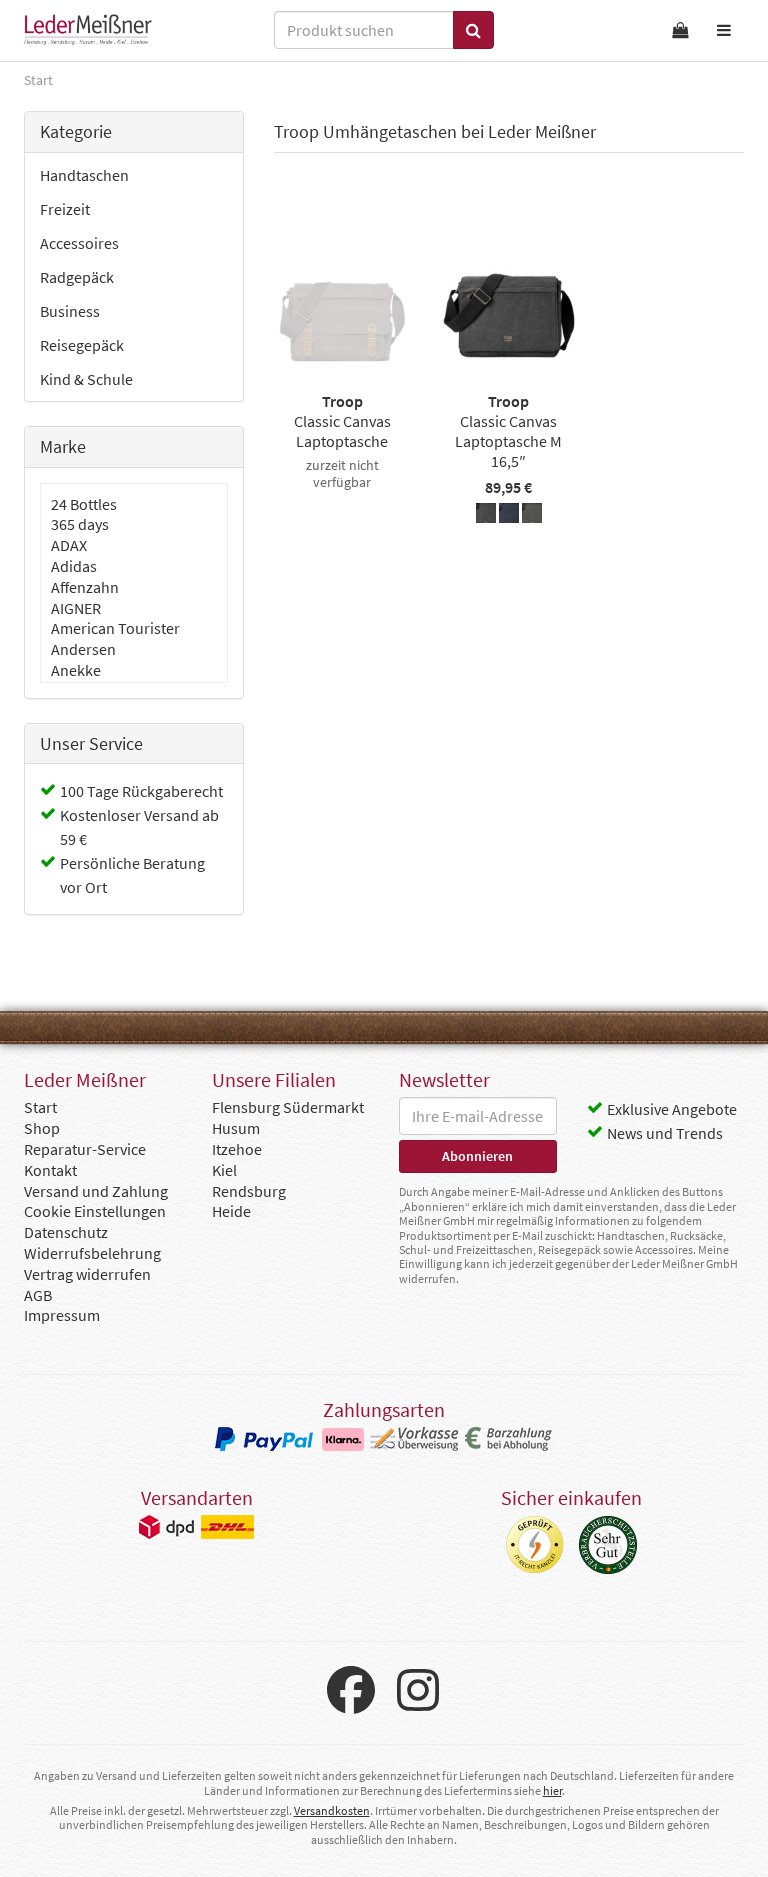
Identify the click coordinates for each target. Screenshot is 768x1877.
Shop (42, 1128)
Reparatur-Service (85, 1149)
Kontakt (50, 1170)
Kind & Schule (86, 379)
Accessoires (79, 243)
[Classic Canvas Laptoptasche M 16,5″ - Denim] (509, 516)
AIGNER (76, 608)
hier (552, 1790)
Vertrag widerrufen (87, 1274)
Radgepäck (77, 277)
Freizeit (65, 209)
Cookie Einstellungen (95, 1211)
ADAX (69, 545)
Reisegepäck (82, 345)
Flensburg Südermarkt (288, 1107)
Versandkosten (332, 1810)
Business (70, 311)
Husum (236, 1128)
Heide (231, 1211)
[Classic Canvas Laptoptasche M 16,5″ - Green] (532, 516)
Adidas (74, 566)
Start (40, 1107)
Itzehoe (237, 1149)
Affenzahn (85, 587)
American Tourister (115, 628)
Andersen (83, 649)
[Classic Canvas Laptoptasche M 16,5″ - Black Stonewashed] (486, 516)
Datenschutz (66, 1232)
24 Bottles (84, 504)
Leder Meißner (88, 30)
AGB (38, 1295)
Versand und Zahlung (96, 1191)
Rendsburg (249, 1191)
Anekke (76, 670)
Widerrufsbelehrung (92, 1253)
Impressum (62, 1315)
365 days (80, 524)
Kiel (224, 1170)
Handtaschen (84, 175)
